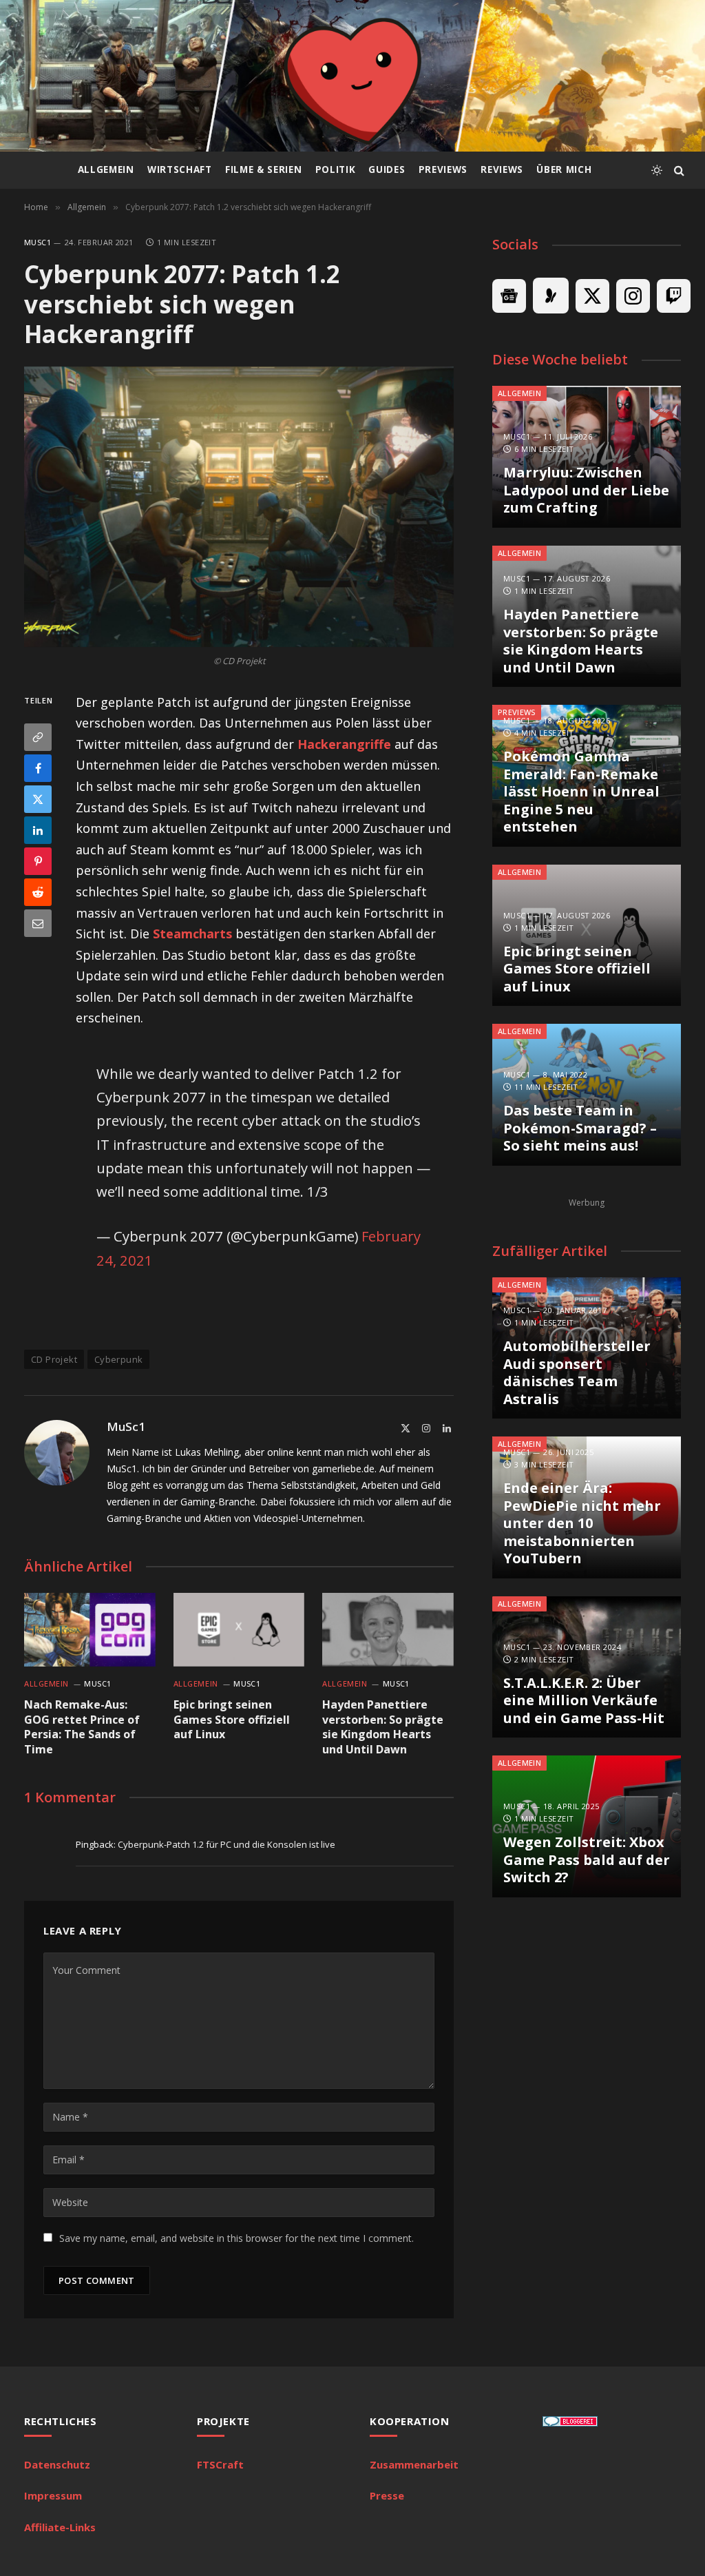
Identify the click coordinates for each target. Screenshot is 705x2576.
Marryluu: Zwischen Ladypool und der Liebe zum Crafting (586, 490)
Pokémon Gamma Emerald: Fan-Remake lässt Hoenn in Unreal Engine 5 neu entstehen (581, 792)
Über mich (564, 169)
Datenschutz (57, 2464)
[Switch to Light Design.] (657, 170)
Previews (443, 169)
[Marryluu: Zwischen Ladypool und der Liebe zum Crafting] (587, 457)
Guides (387, 169)
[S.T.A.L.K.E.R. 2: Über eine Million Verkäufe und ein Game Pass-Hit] (587, 1667)
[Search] (678, 171)
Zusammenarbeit (414, 2464)
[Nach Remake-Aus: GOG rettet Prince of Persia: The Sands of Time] (90, 1630)
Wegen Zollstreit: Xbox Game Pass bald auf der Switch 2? (587, 1860)
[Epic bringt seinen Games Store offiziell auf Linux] (239, 1630)
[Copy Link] (38, 737)
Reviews (502, 169)
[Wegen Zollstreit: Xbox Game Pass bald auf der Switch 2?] (587, 1826)
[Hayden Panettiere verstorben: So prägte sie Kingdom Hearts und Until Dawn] (388, 1630)
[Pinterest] (38, 861)
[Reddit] (38, 892)
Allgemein (106, 169)
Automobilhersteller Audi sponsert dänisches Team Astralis (577, 1372)
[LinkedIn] (38, 830)
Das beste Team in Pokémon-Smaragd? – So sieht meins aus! (580, 1128)
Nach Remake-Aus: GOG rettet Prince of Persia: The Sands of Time (82, 1727)
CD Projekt (54, 1359)
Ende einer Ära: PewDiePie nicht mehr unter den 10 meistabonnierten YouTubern (582, 1523)
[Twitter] (38, 799)
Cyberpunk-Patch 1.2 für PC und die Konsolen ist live (227, 1844)
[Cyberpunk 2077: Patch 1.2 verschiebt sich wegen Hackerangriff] (239, 507)
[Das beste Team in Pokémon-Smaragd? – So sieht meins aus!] (587, 1095)
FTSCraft (220, 2464)
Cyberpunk (119, 1359)
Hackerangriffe (344, 744)
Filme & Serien (263, 169)
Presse (387, 2495)
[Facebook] (38, 768)
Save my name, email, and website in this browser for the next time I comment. (236, 2238)
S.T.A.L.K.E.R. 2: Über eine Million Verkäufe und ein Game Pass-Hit (584, 1701)
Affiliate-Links (60, 2527)
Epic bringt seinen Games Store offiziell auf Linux (232, 1720)
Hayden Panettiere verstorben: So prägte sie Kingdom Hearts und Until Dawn (383, 1727)
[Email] (38, 923)
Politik (336, 169)
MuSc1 (38, 242)
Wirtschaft (180, 169)
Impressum (53, 2495)
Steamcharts (192, 934)
